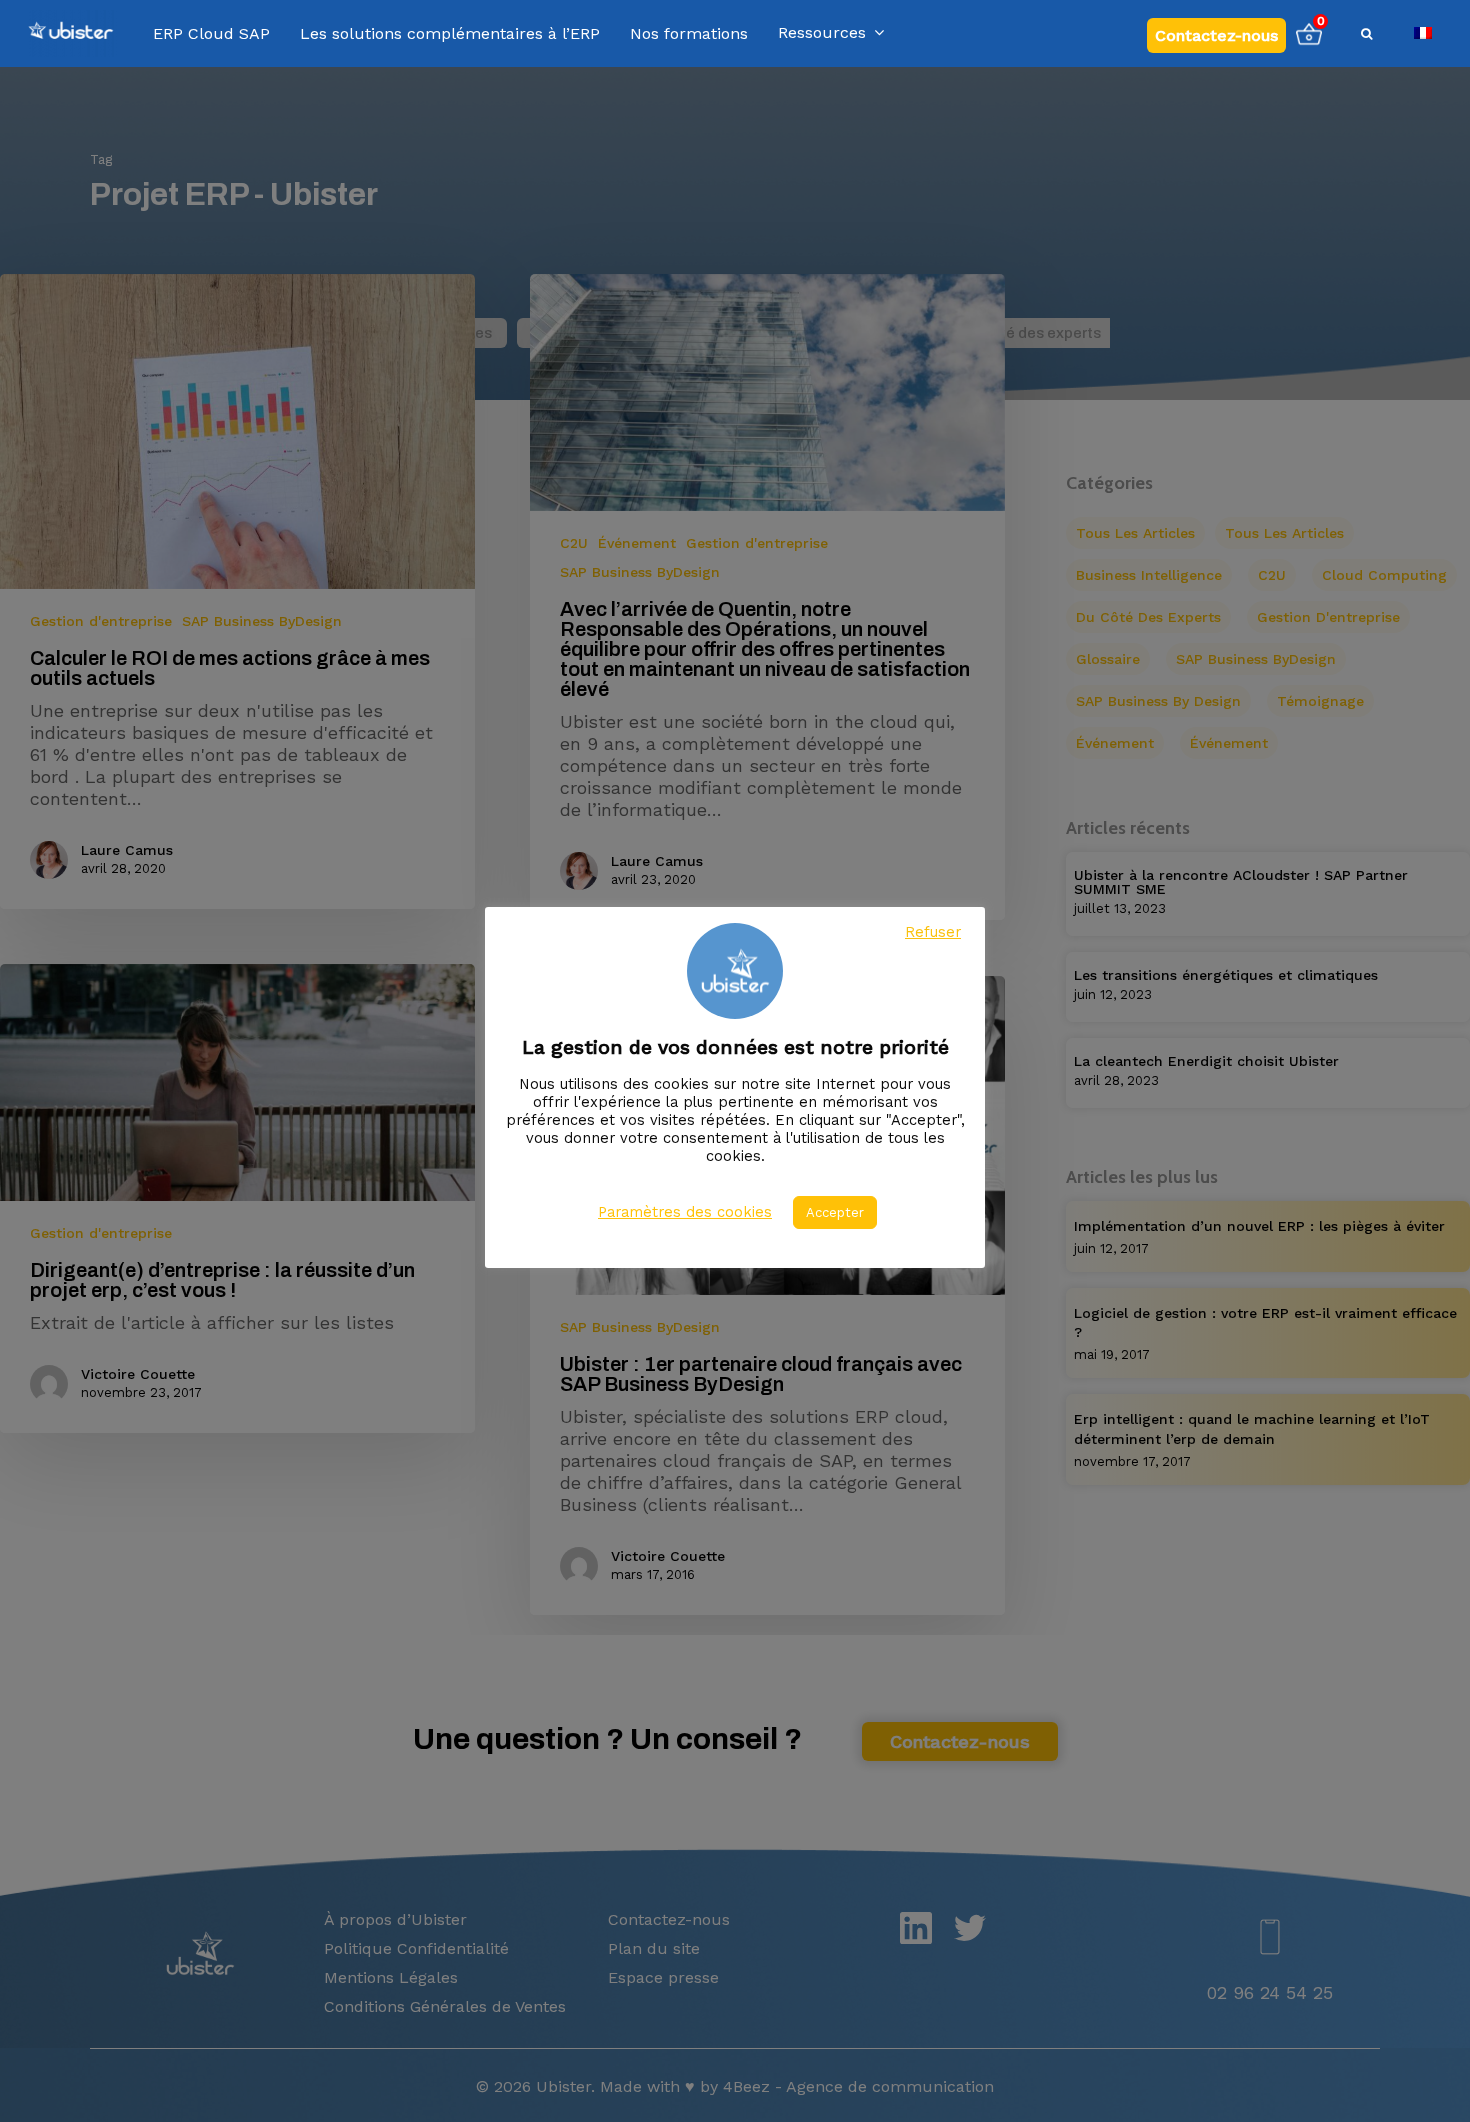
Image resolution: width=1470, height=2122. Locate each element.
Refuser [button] (933, 932)
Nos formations (689, 34)
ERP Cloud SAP (211, 34)
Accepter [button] (835, 1212)
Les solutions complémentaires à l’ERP (450, 34)
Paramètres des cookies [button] (685, 1212)
